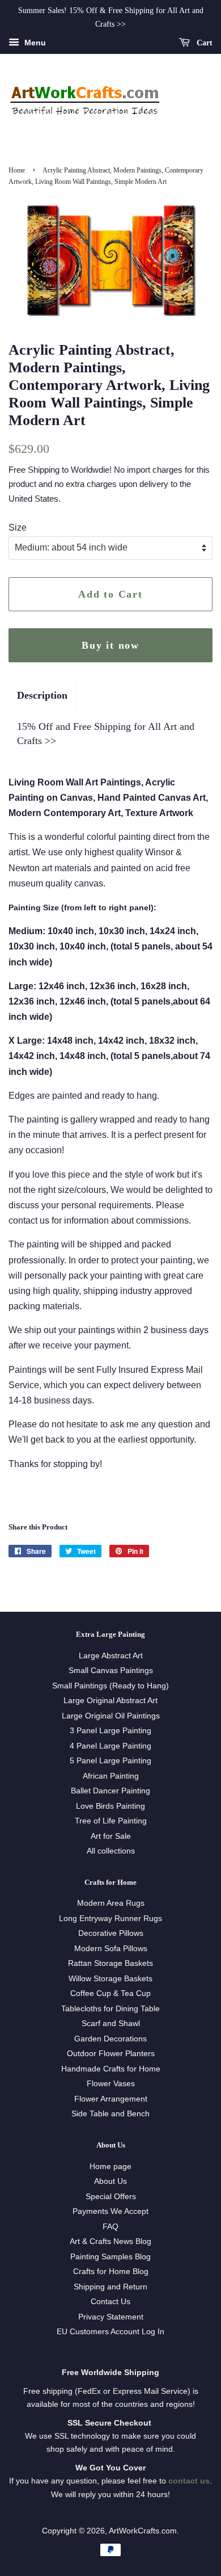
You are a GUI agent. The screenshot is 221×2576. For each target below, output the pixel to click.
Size (18, 528)
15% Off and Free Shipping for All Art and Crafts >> (106, 734)
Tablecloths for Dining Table (110, 2009)
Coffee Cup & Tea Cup (110, 1993)
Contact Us (110, 2302)
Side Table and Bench (110, 2114)
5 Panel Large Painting (110, 1761)
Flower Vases (111, 2084)
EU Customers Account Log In (110, 2332)
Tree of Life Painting (111, 1821)
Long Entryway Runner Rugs (110, 1919)
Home (17, 170)
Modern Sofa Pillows (111, 1949)
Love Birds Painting (110, 1806)
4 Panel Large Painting (110, 1746)
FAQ (110, 2227)
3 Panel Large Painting (110, 1731)
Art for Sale (111, 1836)
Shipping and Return (110, 2287)
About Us (110, 2181)
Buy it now (110, 645)
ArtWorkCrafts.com (143, 2531)
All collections (111, 1851)
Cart (203, 42)
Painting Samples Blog (110, 2257)
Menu (34, 43)
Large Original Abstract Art (110, 1701)
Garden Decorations (110, 2039)
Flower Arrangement (111, 2099)
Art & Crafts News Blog (110, 2241)
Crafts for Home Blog (111, 2272)
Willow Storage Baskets (110, 1979)
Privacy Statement (111, 2317)
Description (42, 695)
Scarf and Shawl (111, 2024)
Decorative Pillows (111, 1933)
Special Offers (111, 2197)
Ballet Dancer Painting (110, 1791)
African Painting (111, 1776)
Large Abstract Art (111, 1656)
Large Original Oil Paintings (111, 1716)
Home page (110, 2167)
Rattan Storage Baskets (110, 1963)
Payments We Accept (110, 2211)
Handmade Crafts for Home (111, 2069)
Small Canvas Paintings (111, 1671)
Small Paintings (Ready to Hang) (110, 1686)
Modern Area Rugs (111, 1903)
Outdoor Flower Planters (111, 2054)
